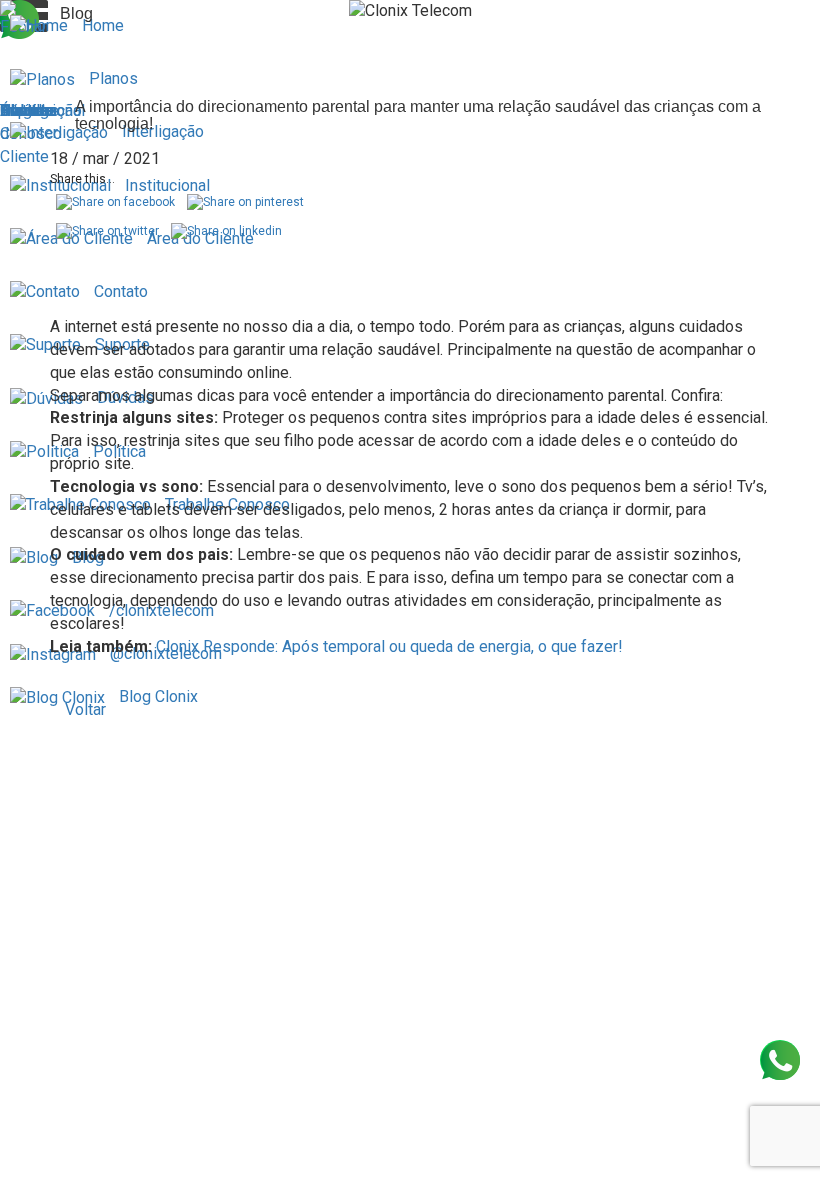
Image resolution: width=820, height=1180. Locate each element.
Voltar (85, 709)
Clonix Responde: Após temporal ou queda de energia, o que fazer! (389, 646)
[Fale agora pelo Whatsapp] (780, 1060)
